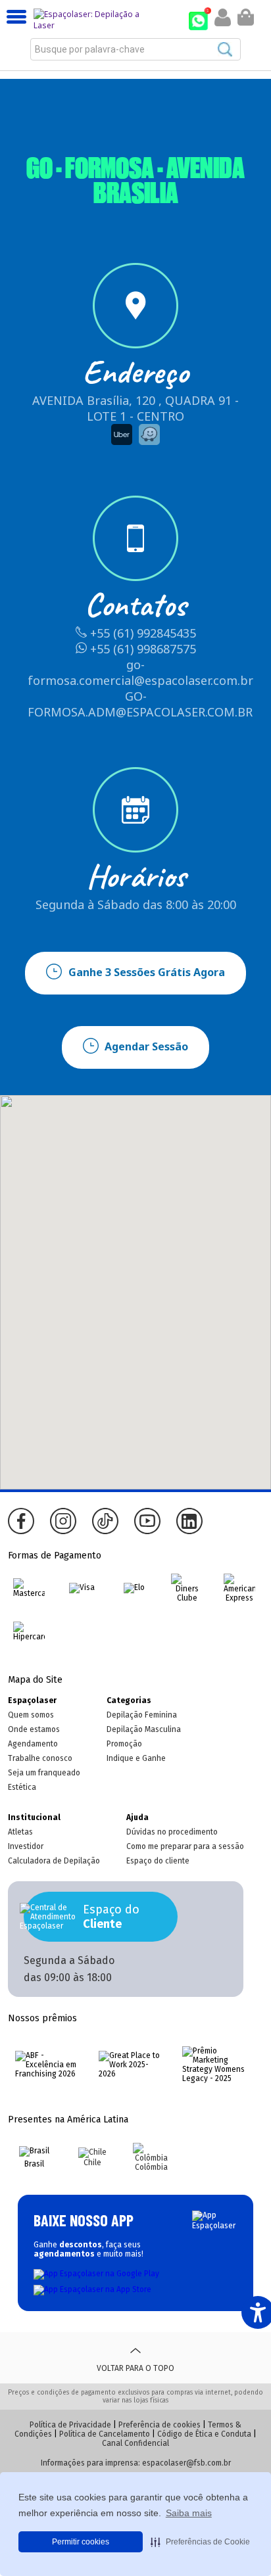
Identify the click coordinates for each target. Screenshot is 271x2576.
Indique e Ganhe (136, 1758)
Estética (22, 1787)
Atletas (20, 1832)
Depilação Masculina (144, 1729)
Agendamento (33, 1744)
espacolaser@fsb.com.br (186, 2463)
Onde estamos (34, 1729)
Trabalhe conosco (40, 1758)
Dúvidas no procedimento (172, 1832)
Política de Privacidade (70, 2425)
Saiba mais (189, 2513)
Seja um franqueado (44, 1773)
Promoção (124, 1744)
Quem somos (31, 1715)
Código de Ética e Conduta (204, 2434)
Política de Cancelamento (105, 2434)
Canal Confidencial (135, 2443)
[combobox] (135, 49)
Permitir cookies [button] (81, 2542)
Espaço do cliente (158, 1861)
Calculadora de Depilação (54, 1861)
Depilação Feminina (142, 1715)
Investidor (26, 1846)
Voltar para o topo (135, 2368)
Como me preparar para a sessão (185, 1846)
